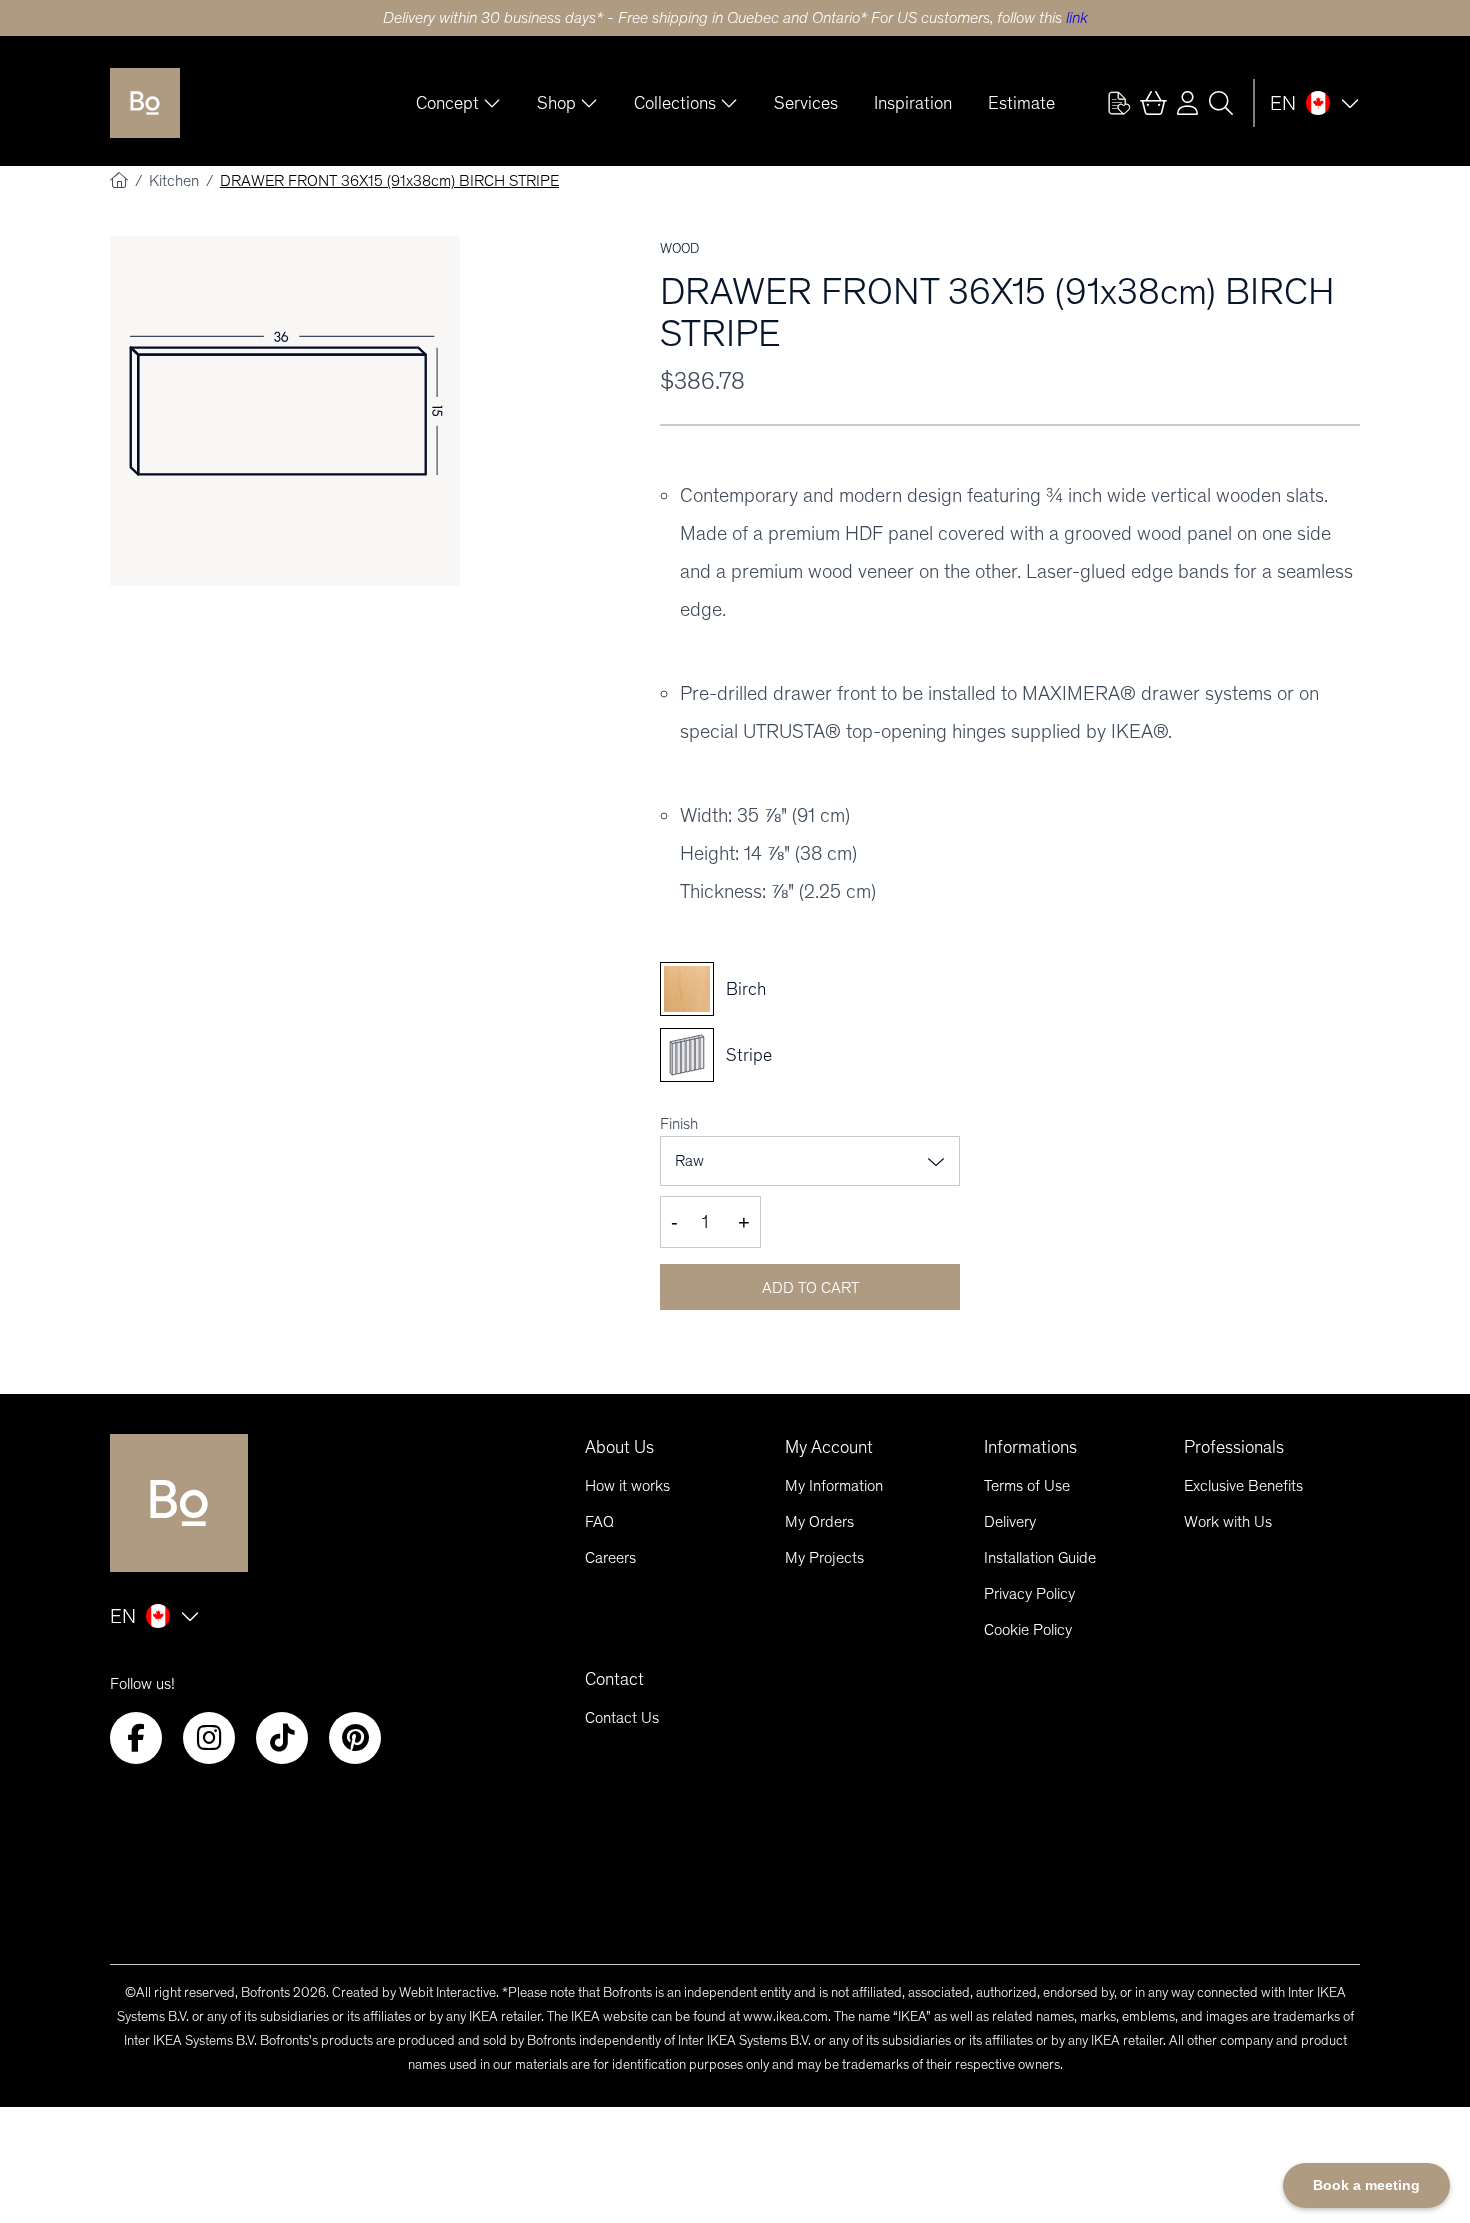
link (1077, 17)
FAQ (599, 1521)
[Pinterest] (355, 1738)
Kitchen (176, 180)
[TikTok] (282, 1738)
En (1283, 103)
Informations (1030, 1447)
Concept (447, 103)
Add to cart (810, 1287)
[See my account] (1119, 103)
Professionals (1234, 1447)
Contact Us (622, 1717)
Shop (556, 103)
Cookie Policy (1028, 1629)
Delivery (1010, 1521)
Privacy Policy (1029, 1593)
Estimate (1021, 103)
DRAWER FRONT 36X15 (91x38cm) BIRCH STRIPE (389, 180)
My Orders (819, 1521)
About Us (619, 1447)
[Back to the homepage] (145, 103)
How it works (627, 1485)
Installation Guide (1040, 1557)
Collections (675, 103)
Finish (679, 1123)
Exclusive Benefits (1243, 1485)
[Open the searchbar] (1221, 103)
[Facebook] (136, 1738)
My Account (829, 1447)
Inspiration (913, 103)
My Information (834, 1485)
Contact (614, 1679)
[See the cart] (1153, 103)
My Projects (824, 1557)
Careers (610, 1557)
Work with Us (1228, 1521)
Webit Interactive (447, 1992)
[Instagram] (209, 1738)
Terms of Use (1027, 1485)
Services (806, 103)
